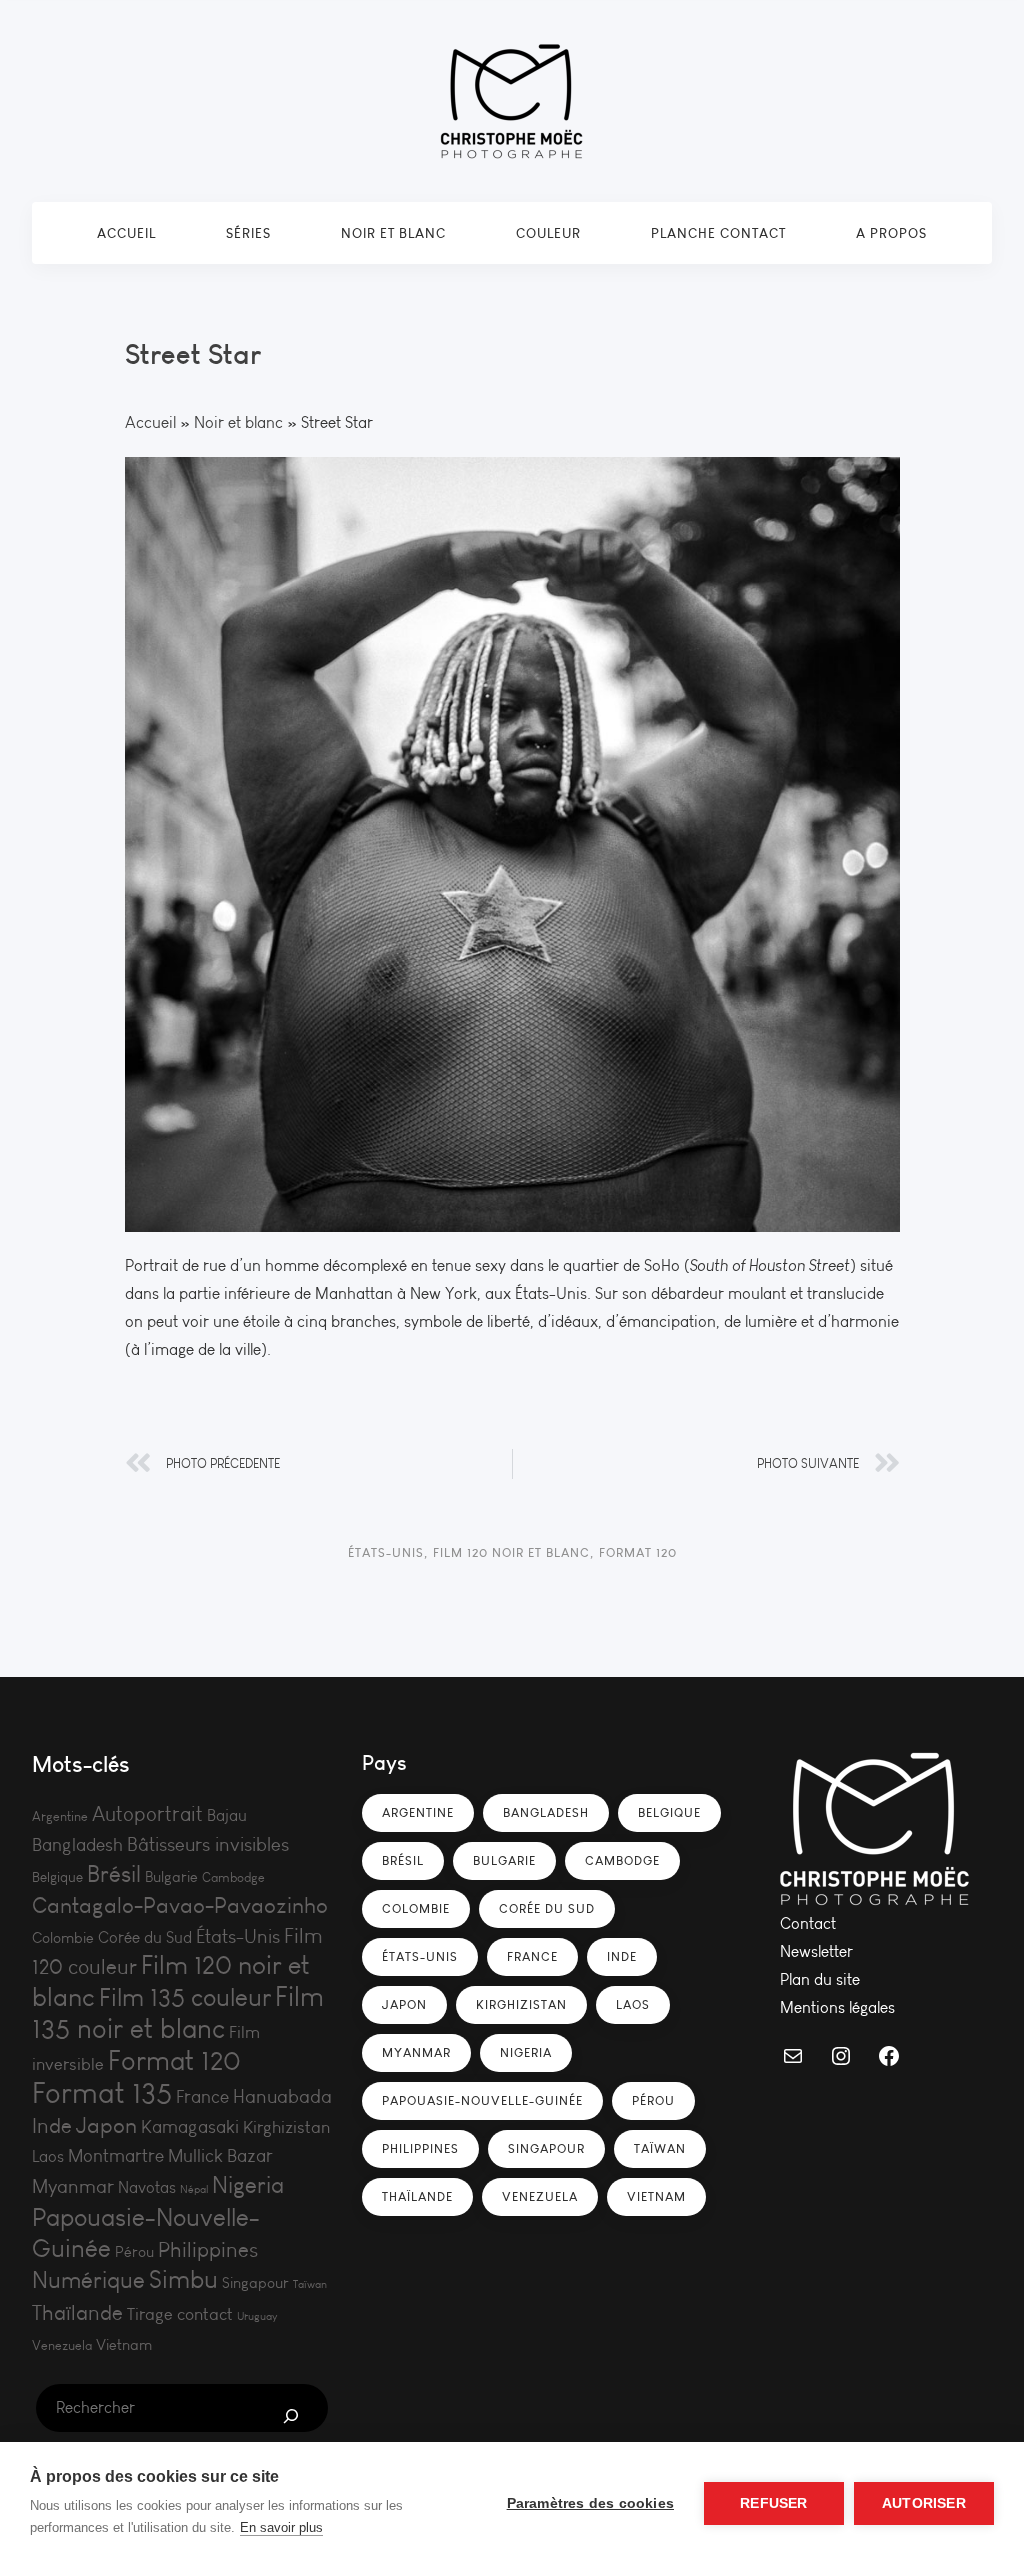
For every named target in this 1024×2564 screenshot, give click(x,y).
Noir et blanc (393, 233)
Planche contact (718, 233)
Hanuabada (282, 2096)
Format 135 (102, 2093)
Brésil (114, 1874)
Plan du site (820, 1979)
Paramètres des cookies (590, 2503)
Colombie (63, 1938)
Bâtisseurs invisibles (208, 1844)
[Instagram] (841, 2056)
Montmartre (116, 2156)
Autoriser (924, 2503)
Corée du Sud (145, 1937)
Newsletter (816, 1951)
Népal (194, 2189)
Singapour (255, 2283)
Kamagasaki (190, 2127)
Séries (248, 233)
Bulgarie (171, 1877)
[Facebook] (889, 2056)
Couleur (548, 233)
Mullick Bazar (220, 2156)
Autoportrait (147, 1814)
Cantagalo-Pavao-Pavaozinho (180, 1905)
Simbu (183, 2280)
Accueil (126, 233)
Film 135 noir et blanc (178, 2013)
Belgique (57, 1877)
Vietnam (124, 2345)
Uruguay (257, 2316)
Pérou (134, 2252)
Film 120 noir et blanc (511, 1552)
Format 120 (638, 1552)
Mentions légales (837, 2007)
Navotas (147, 2187)
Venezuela (62, 2345)
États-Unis (386, 1552)
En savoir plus (281, 2527)
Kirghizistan (286, 2127)
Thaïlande (77, 2313)
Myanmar (73, 2186)
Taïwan (310, 2284)
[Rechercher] (290, 2415)
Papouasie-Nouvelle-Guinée (482, 2100)
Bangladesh (77, 1845)
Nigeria (248, 2185)
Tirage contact (180, 2314)
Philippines (208, 2250)
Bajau (227, 1815)
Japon (106, 2125)
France (202, 2097)
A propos (891, 233)
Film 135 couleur (185, 1997)
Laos (48, 2156)
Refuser (773, 2503)
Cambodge (233, 1877)
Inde (52, 2126)
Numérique (88, 2280)
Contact (808, 1923)
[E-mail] (793, 2056)
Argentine (60, 1816)
